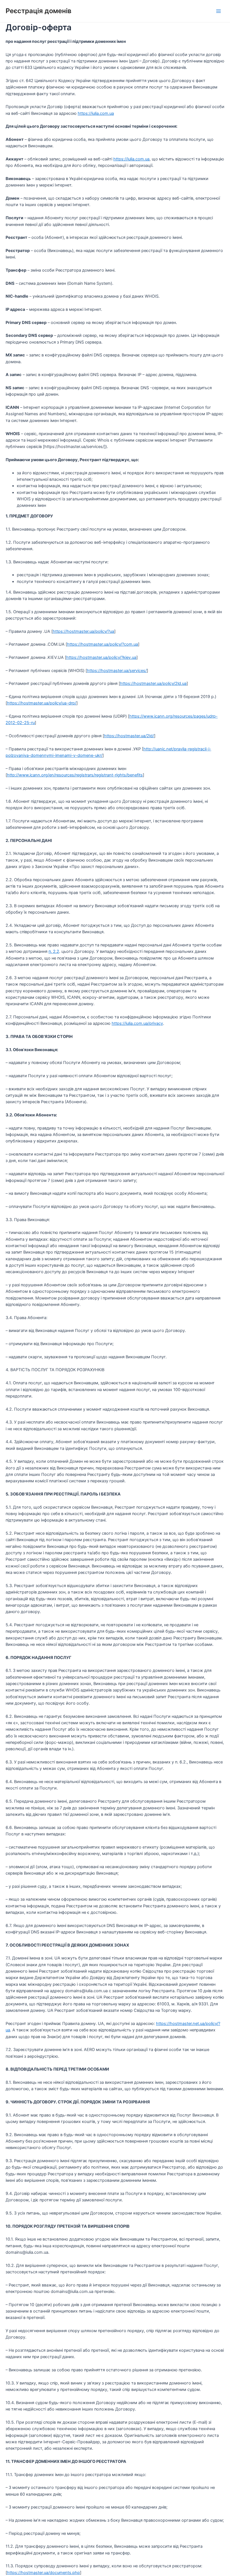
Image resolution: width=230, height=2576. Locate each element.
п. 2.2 (54, 951)
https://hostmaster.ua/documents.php (43, 2573)
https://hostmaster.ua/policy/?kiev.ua (101, 657)
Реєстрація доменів (39, 11)
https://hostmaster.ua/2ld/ (129, 736)
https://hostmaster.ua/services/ (117, 671)
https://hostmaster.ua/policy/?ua (83, 631)
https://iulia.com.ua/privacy (137, 1023)
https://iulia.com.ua (96, 113)
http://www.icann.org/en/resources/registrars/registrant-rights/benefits (75, 775)
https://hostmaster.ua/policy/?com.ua (103, 644)
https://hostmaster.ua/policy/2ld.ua (153, 683)
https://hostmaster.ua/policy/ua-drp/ (42, 703)
